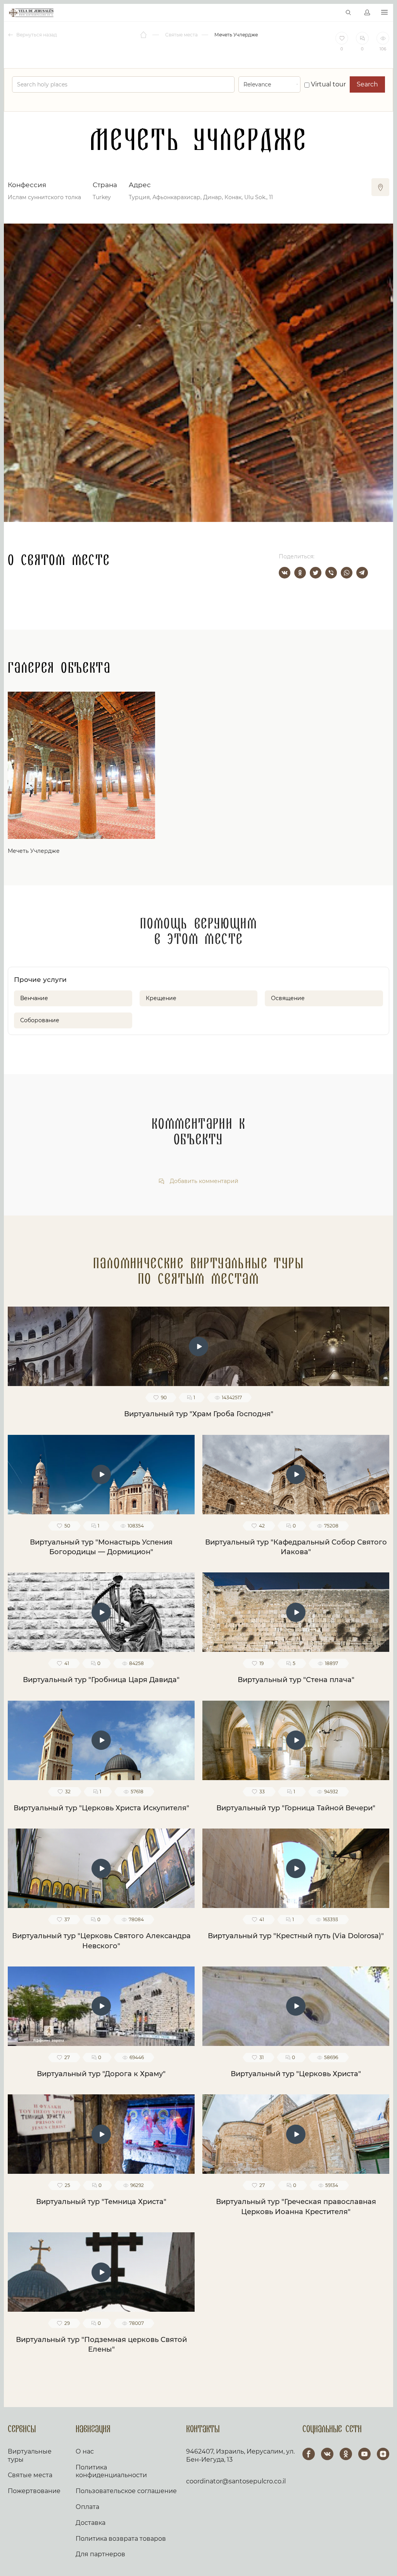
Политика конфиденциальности (111, 2471)
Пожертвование (34, 2491)
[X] (316, 573)
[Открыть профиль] (367, 13)
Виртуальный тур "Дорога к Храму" (101, 2074)
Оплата (87, 2507)
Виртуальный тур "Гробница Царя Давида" (101, 1680)
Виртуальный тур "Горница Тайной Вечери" (296, 1808)
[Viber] (331, 573)
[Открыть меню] (384, 13)
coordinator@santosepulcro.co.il (236, 2481)
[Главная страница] (144, 35)
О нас (85, 2451)
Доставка (91, 2523)
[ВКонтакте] (285, 573)
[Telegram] (362, 573)
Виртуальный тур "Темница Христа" (101, 2202)
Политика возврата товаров (121, 2539)
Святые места (30, 2475)
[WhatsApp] (347, 573)
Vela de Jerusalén (31, 13)
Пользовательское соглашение (126, 2491)
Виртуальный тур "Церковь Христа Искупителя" (101, 1808)
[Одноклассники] (300, 573)
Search (367, 84)
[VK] (327, 2454)
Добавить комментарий (203, 1181)
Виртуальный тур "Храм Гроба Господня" (199, 1414)
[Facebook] (309, 2454)
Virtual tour (328, 84)
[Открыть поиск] (349, 13)
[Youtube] (364, 2454)
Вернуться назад (36, 35)
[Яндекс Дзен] (383, 2454)
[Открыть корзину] (332, 13)
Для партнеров (100, 2554)
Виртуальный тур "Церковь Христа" (296, 2074)
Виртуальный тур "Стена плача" (296, 1680)
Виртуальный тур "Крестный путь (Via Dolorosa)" (296, 1936)
